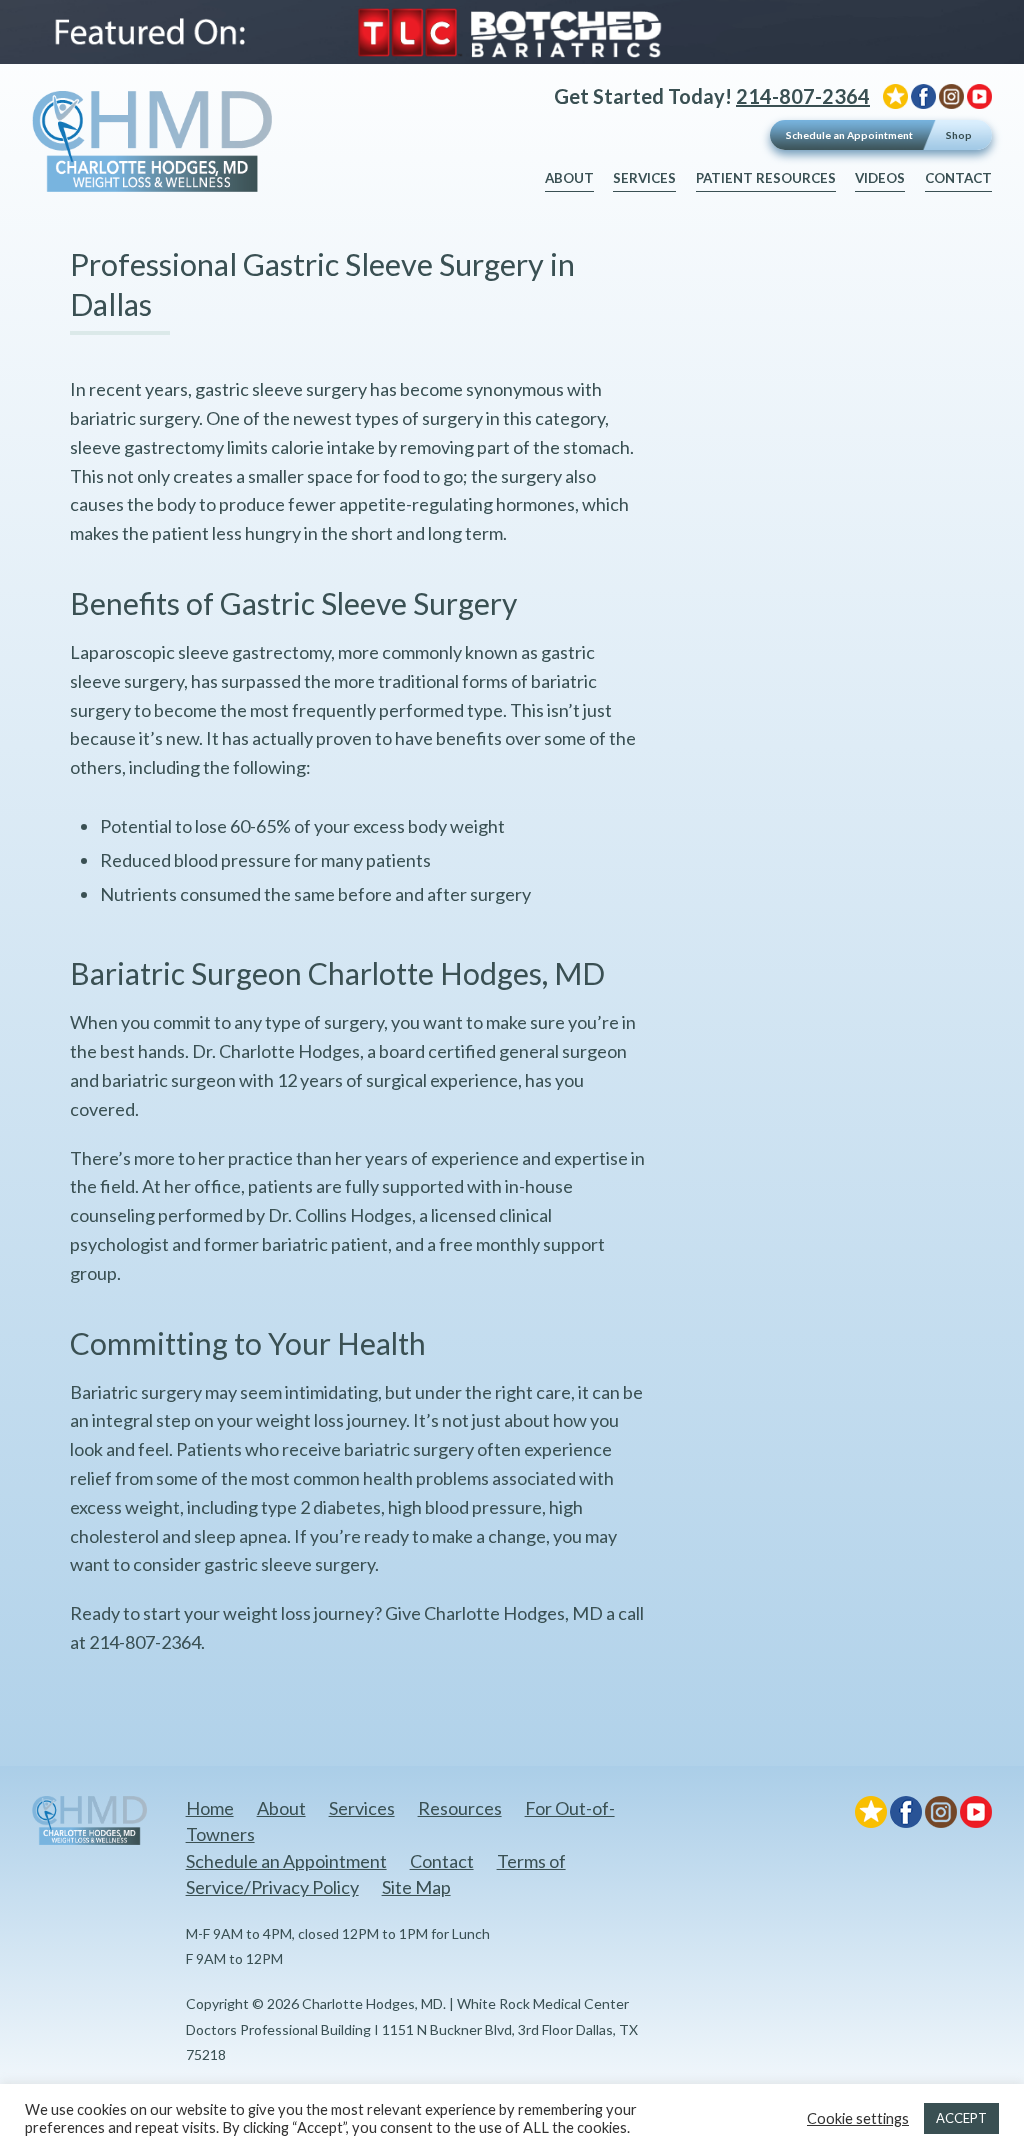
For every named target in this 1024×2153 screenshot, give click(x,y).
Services (644, 178)
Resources (460, 1808)
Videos (880, 178)
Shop (959, 135)
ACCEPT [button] (961, 2118)
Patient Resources (766, 178)
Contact (958, 178)
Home (210, 1808)
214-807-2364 (803, 96)
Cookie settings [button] (858, 2118)
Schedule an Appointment (849, 135)
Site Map (416, 1887)
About (569, 178)
